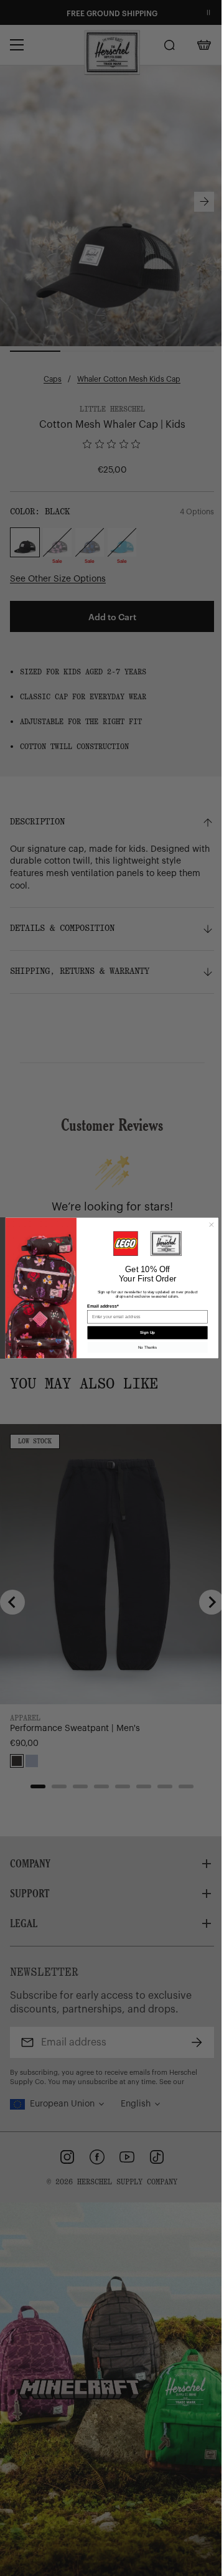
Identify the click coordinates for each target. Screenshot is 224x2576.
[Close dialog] (207, 1225)
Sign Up (143, 1333)
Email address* (98, 1306)
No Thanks (142, 1347)
